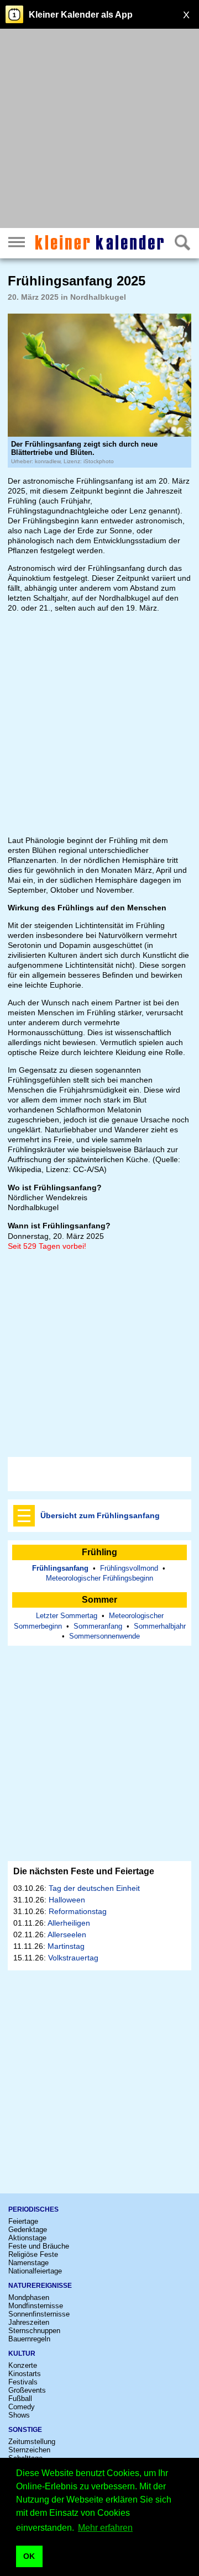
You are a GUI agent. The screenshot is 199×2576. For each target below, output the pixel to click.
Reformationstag (78, 1911)
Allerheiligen (69, 1923)
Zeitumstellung (32, 2442)
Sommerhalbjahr (160, 1626)
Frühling (99, 1552)
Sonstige (25, 2430)
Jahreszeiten (29, 2322)
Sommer (99, 1600)
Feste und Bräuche (39, 2246)
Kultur (22, 2354)
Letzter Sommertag (67, 1616)
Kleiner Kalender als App (81, 15)
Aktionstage (27, 2238)
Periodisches (33, 2209)
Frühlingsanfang (60, 1568)
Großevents (27, 2390)
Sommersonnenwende (104, 1636)
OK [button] (29, 2556)
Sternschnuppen (34, 2331)
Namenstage (28, 2263)
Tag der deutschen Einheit (94, 1888)
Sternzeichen (29, 2450)
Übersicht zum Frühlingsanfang (100, 1515)
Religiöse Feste (33, 2254)
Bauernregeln (29, 2339)
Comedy (22, 2407)
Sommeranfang (98, 1626)
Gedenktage (28, 2230)
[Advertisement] (99, 130)
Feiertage (23, 2221)
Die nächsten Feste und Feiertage (84, 1871)
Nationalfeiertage (35, 2271)
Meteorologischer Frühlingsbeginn (99, 1578)
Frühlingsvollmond (129, 1568)
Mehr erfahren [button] (105, 2528)
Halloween (67, 1900)
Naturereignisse (40, 2286)
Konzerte (23, 2365)
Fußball (20, 2399)
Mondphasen (29, 2297)
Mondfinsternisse (36, 2306)
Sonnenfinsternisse (39, 2314)
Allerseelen (67, 1934)
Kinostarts (25, 2374)
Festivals (23, 2382)
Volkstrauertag (73, 1958)
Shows (19, 2415)
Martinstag (66, 1946)
